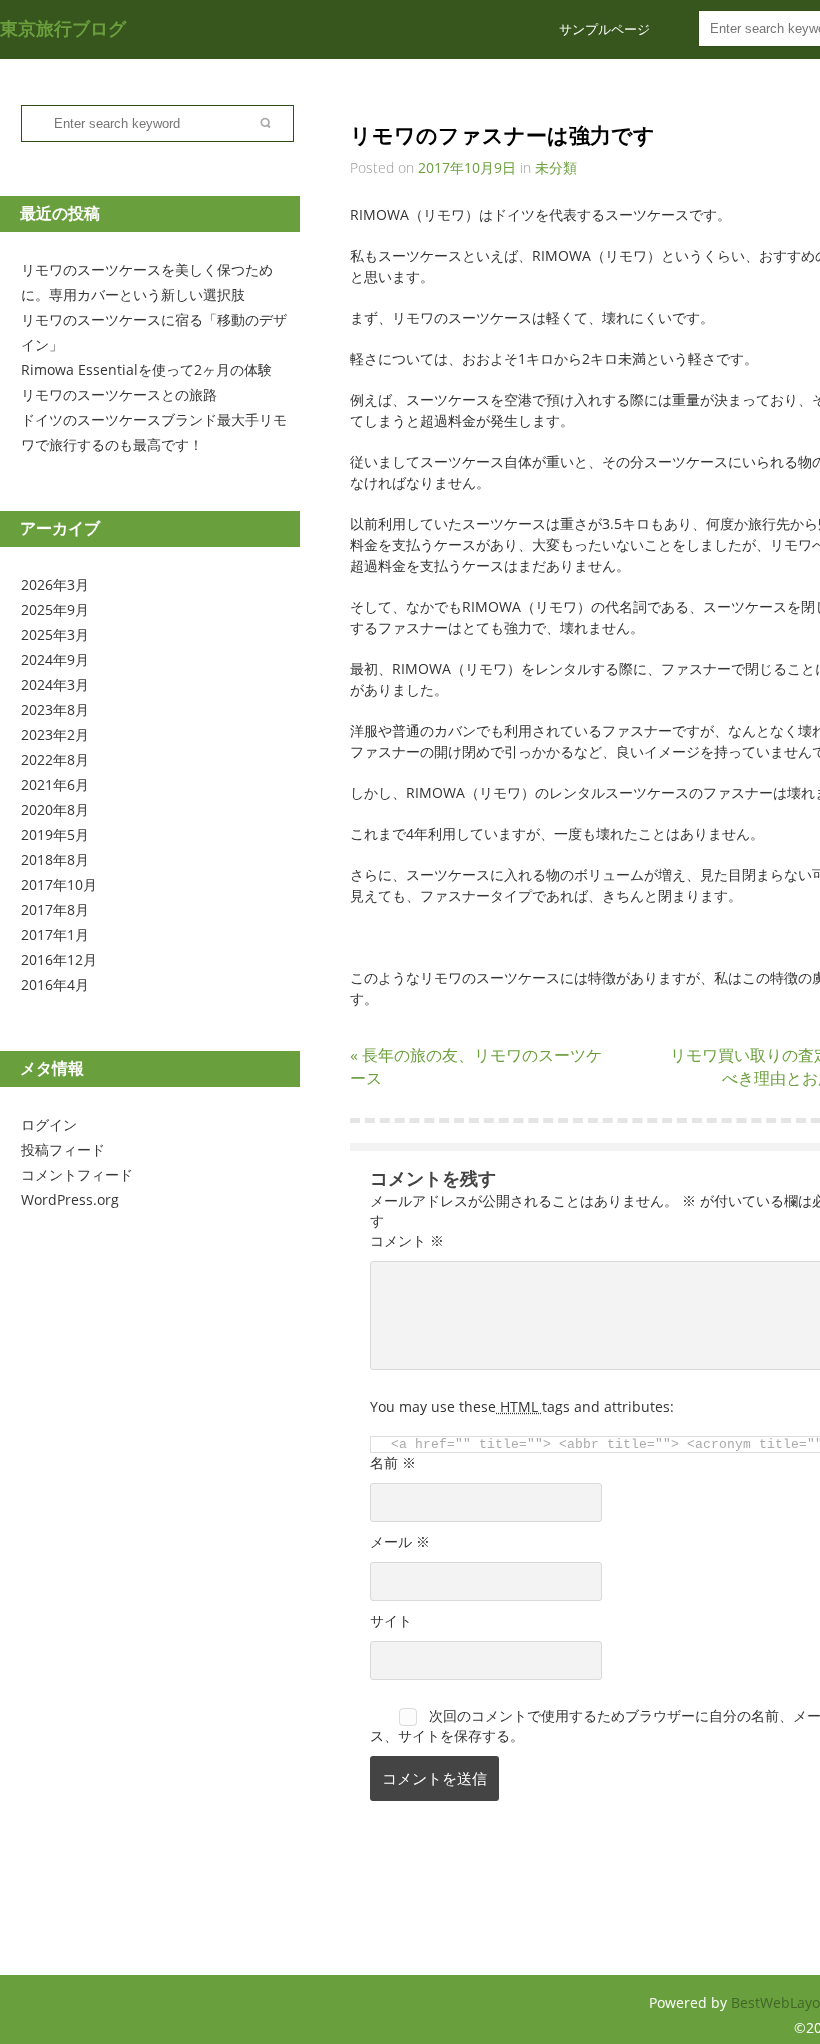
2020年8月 (55, 809)
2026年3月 (55, 584)
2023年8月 (55, 709)
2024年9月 (55, 659)
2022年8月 (55, 759)
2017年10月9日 (467, 167)
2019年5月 (55, 834)
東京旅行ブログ (63, 28)
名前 (393, 1462)
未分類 (556, 167)
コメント (407, 1240)
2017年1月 (55, 934)
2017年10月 (59, 884)
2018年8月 (55, 859)
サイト (391, 1620)
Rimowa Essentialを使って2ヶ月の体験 (146, 369)
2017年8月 (55, 909)
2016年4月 (55, 984)
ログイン (49, 1124)
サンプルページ (604, 29)
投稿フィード (63, 1149)
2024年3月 (55, 684)
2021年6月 (55, 784)
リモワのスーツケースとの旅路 (119, 394)
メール (400, 1541)
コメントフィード (77, 1174)
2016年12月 (59, 959)
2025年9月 (55, 609)
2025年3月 (55, 634)
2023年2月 (55, 734)
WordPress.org (70, 1199)
